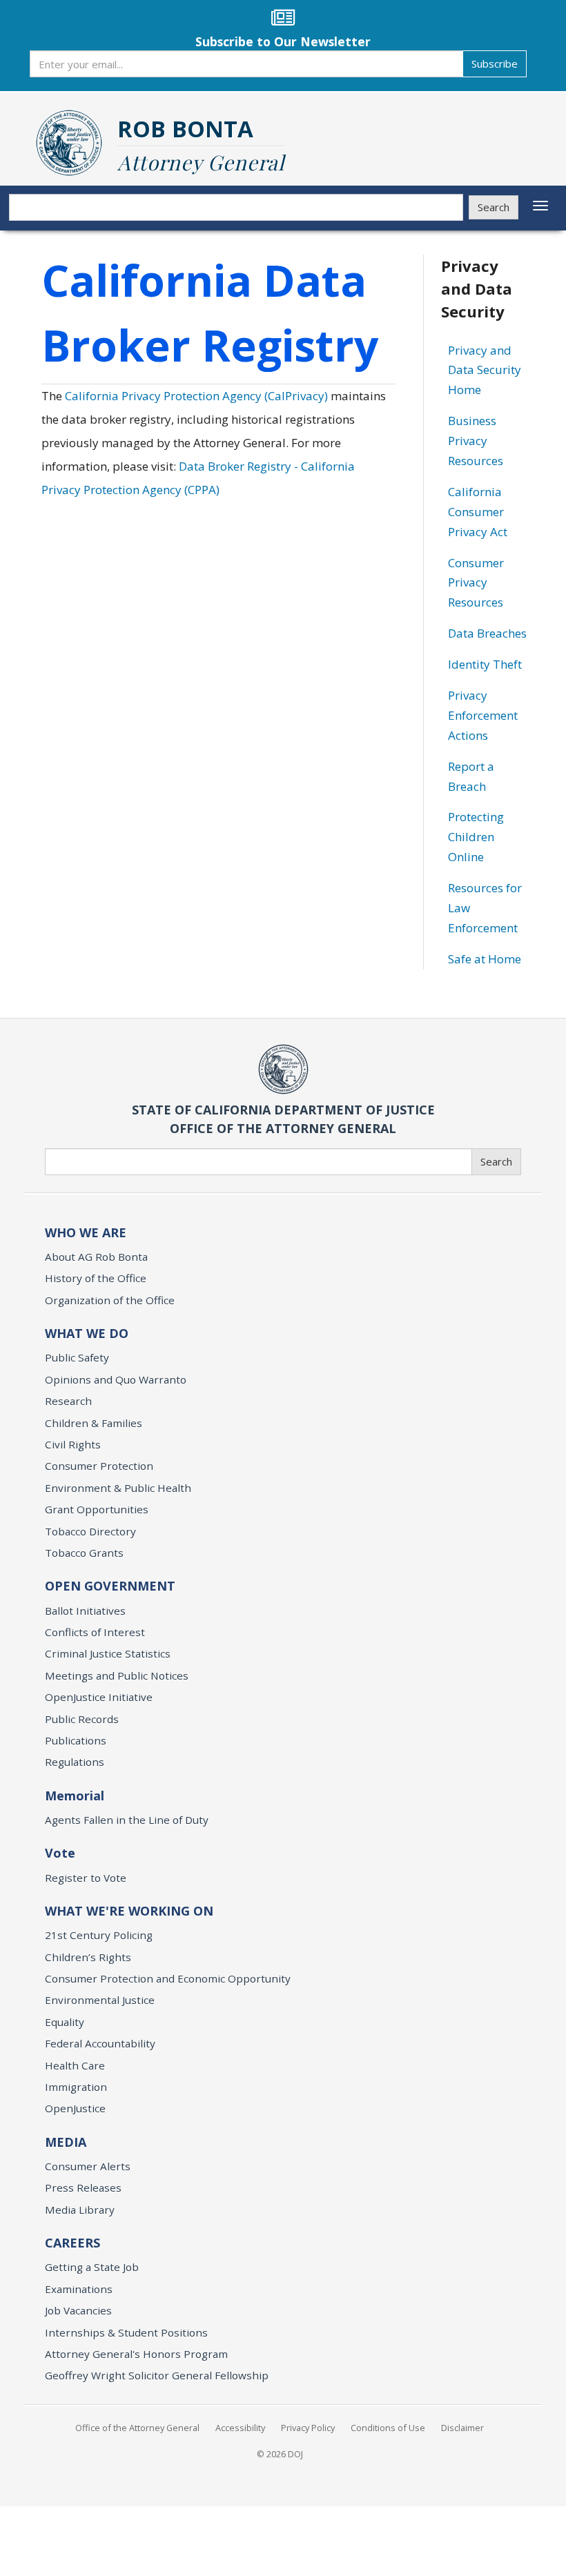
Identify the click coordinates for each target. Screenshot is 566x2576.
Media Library (80, 2210)
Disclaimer (462, 2428)
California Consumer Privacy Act (478, 512)
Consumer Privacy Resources (476, 583)
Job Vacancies (78, 2310)
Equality (65, 2022)
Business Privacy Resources (476, 441)
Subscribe (495, 63)
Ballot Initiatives (85, 1611)
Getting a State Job (92, 2267)
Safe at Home (485, 959)
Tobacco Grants (84, 1553)
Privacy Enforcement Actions (483, 715)
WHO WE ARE (86, 1232)
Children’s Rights (88, 1957)
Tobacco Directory (90, 1531)
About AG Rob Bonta (96, 1257)
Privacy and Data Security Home (485, 370)
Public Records (82, 1719)
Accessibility (240, 2428)
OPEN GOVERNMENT (110, 1586)
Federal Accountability (100, 2043)
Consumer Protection (99, 1466)
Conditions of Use (388, 2428)
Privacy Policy (308, 2428)
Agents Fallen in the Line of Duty (127, 1820)
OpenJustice (75, 2108)
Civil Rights (73, 1444)
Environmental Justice (100, 2000)
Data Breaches (487, 633)
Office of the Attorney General (137, 2428)
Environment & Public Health (118, 1488)
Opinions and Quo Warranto (116, 1379)
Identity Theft (485, 664)
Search (494, 207)
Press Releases (83, 2187)
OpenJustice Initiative (99, 1697)
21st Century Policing (99, 1935)
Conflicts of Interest (95, 1632)
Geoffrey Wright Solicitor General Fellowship (157, 2375)
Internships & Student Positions (126, 2332)
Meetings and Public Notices (117, 1675)
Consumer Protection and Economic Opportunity (168, 1978)
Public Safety (77, 1357)
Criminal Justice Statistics (108, 1653)
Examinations (79, 2289)
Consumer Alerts (88, 2166)
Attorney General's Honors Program (136, 2354)
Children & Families (94, 1423)
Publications (76, 1740)
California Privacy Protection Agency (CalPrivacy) (196, 396)
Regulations (75, 1762)
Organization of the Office (110, 1300)
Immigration (76, 2087)
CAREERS (72, 2243)
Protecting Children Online (476, 837)
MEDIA (66, 2142)
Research (68, 1401)
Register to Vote (86, 1878)
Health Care (75, 2065)
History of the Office (96, 1278)
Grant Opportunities (97, 1509)
